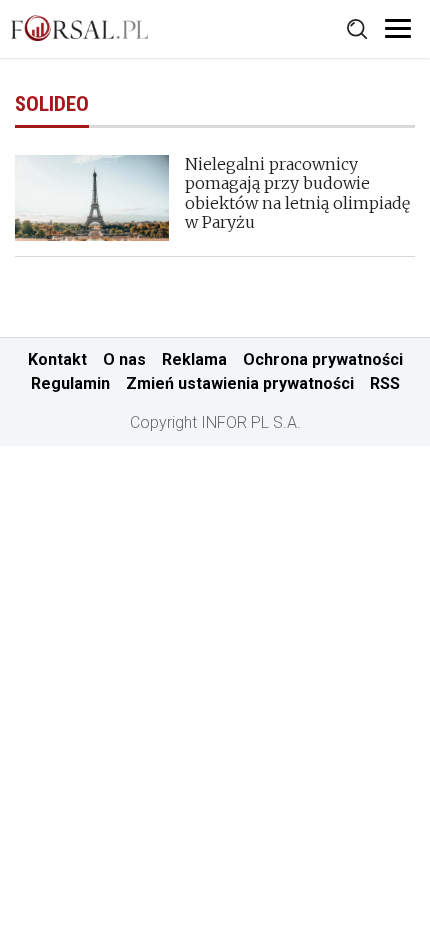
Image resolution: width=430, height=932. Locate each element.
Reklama (194, 359)
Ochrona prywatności (323, 359)
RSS (385, 383)
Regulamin (70, 383)
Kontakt (57, 359)
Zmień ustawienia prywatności (240, 383)
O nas (124, 359)
